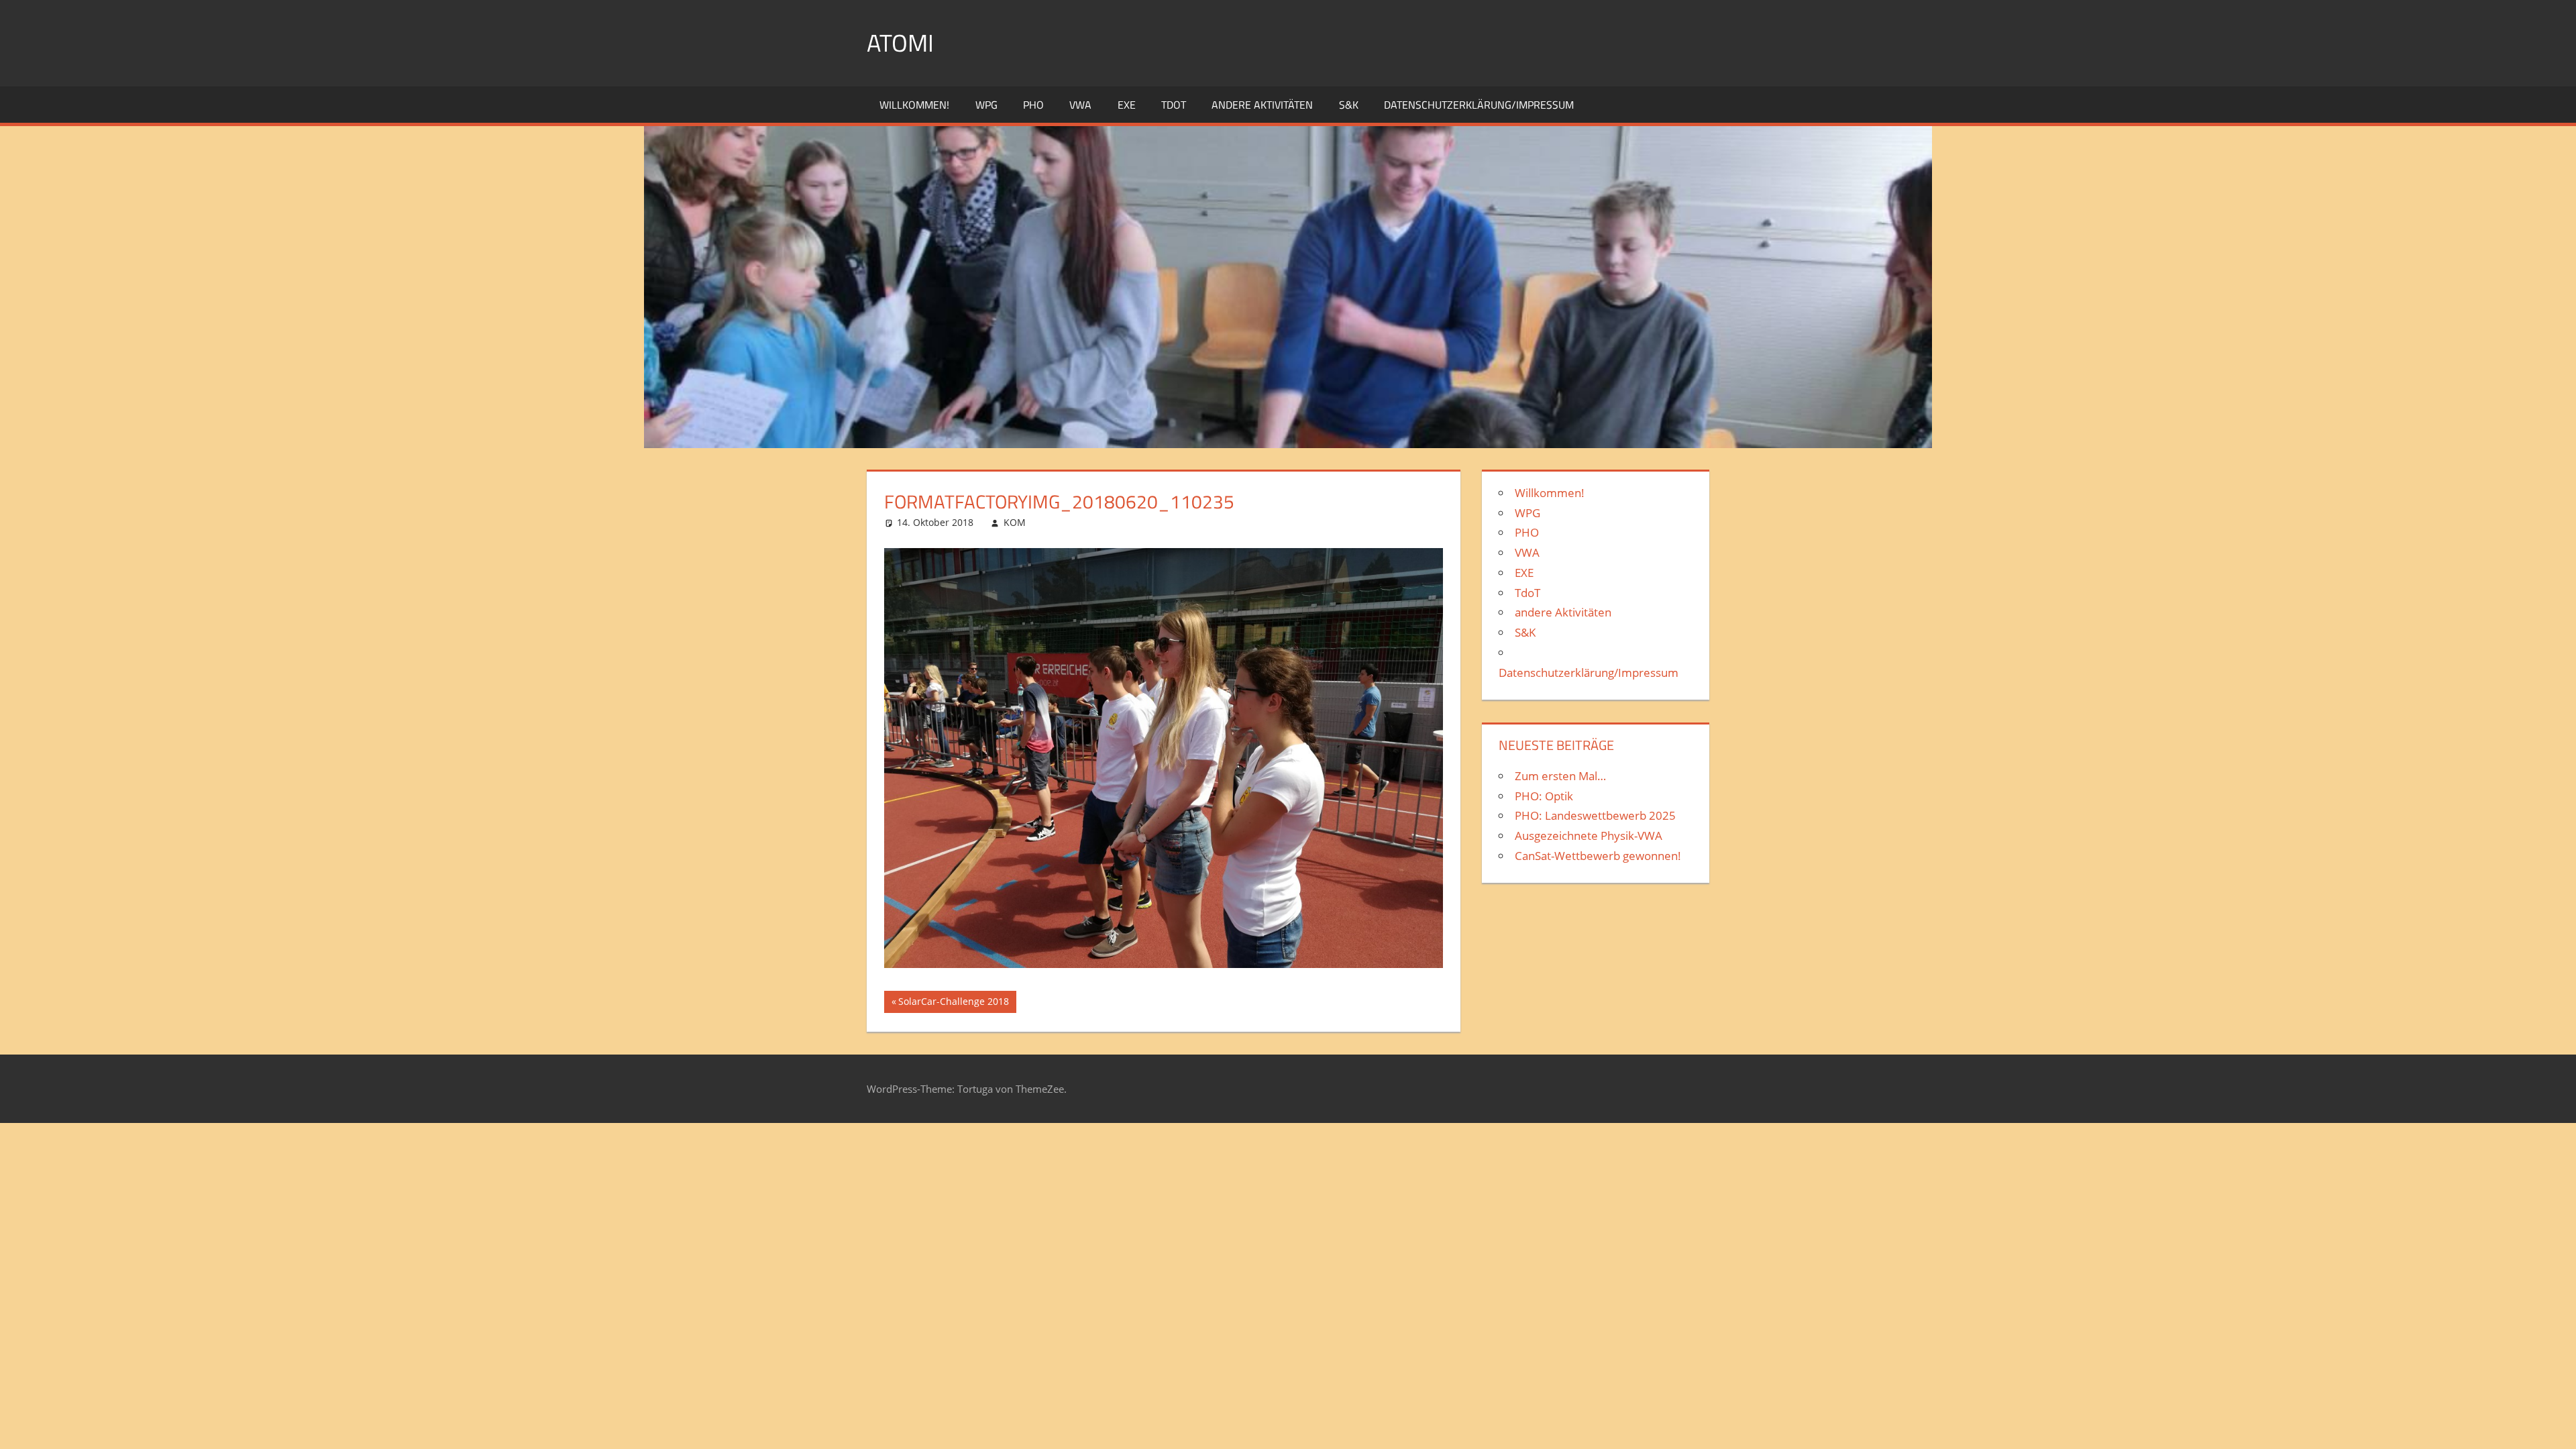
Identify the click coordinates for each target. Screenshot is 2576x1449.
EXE (1127, 105)
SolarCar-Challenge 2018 (953, 1004)
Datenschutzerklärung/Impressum (1479, 105)
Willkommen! (914, 105)
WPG (986, 105)
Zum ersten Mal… (1560, 776)
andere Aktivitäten (1262, 105)
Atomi (900, 43)
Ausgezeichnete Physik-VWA (1589, 836)
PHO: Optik (1544, 796)
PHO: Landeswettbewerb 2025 (1595, 815)
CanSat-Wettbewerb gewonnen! (1598, 856)
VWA (1080, 105)
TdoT (1174, 105)
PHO (1033, 105)
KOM (1015, 522)
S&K (1349, 105)
